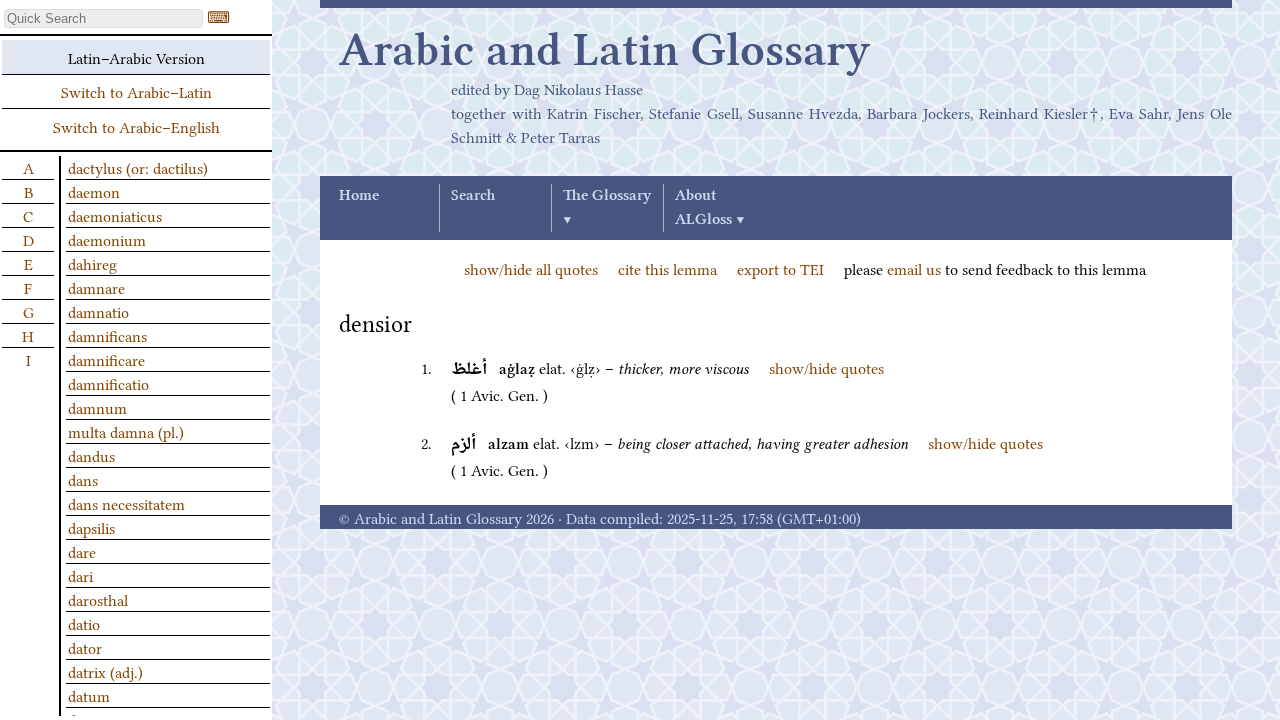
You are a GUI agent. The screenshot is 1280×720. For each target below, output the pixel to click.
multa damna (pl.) (126, 431)
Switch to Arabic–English (136, 126)
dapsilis (91, 527)
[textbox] (103, 18)
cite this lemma (667, 268)
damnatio (98, 311)
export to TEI (780, 268)
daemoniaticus (115, 215)
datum (89, 695)
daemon (94, 191)
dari (80, 575)
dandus (91, 455)
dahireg (92, 263)
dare (82, 551)
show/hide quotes (826, 367)
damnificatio (108, 383)
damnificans (107, 335)
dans (83, 479)
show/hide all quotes (531, 268)
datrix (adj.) (105, 671)
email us (914, 268)
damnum (97, 407)
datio (84, 623)
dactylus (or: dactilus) (138, 167)
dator (85, 647)
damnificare (106, 359)
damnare (96, 287)
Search (473, 196)
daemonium (107, 239)
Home (359, 196)
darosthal (98, 599)
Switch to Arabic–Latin (136, 91)
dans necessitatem (126, 503)
